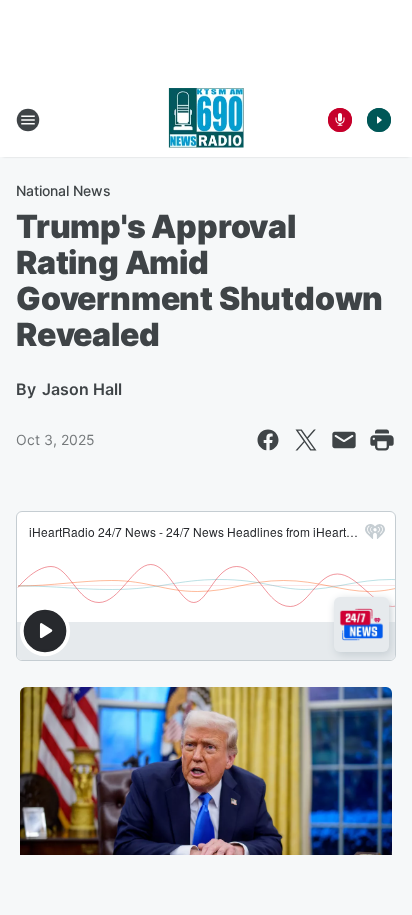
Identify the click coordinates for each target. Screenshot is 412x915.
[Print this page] (382, 440)
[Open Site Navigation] (28, 120)
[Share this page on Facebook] (268, 440)
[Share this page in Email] (344, 440)
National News (63, 190)
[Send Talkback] (340, 120)
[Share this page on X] (306, 440)
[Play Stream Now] (379, 120)
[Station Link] (206, 120)
